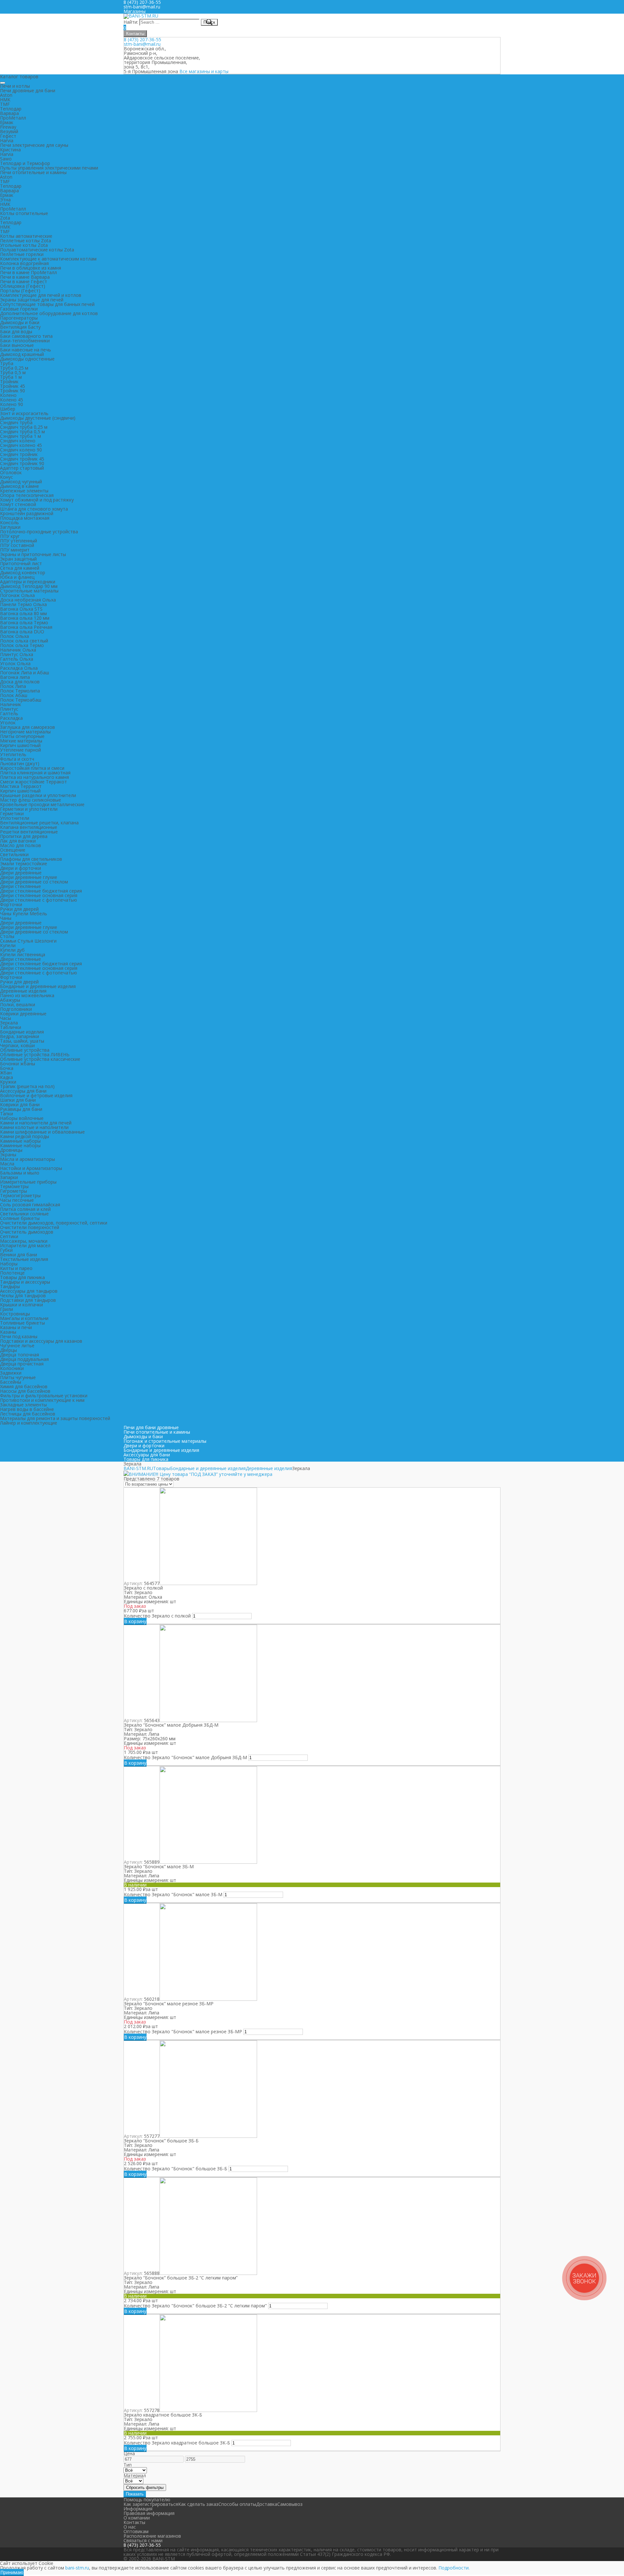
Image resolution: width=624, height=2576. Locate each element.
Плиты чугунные (18, 1377)
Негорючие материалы (25, 732)
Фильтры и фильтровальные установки (44, 1396)
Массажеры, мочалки (24, 1241)
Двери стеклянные (20, 886)
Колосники (12, 1368)
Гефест (8, 136)
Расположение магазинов (152, 2536)
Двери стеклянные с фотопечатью (39, 900)
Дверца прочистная (22, 1364)
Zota (5, 218)
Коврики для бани (20, 1104)
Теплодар (11, 109)
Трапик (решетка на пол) (27, 1086)
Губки (6, 1250)
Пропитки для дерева (24, 836)
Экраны (8, 1155)
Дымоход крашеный (22, 354)
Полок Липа (13, 686)
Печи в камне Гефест (24, 281)
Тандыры (10, 1286)
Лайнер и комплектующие (29, 1423)
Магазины (135, 11)
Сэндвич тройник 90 (22, 463)
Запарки (9, 1177)
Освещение (13, 850)
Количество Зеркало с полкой (157, 1616)
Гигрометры (13, 1191)
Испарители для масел (25, 1245)
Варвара (9, 113)
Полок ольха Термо (22, 645)
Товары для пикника (22, 1277)
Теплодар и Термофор (25, 163)
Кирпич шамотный (20, 745)
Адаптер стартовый (22, 468)
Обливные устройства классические (40, 1059)
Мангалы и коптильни (24, 1318)
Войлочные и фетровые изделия (36, 1095)
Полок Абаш (14, 695)
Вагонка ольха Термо (24, 622)
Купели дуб (12, 950)
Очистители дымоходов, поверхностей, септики (54, 1223)
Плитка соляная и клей (25, 1209)
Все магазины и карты (204, 71)
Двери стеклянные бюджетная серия (41, 891)
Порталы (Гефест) (20, 291)
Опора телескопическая (27, 495)
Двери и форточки (20, 868)
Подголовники (16, 1009)
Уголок (8, 723)
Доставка (267, 2504)
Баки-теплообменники (25, 341)
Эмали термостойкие (24, 863)
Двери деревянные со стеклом (34, 882)
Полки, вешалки (18, 1004)
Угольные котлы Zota (24, 245)
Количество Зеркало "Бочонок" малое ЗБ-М (173, 1894)
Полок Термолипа (20, 691)
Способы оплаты (237, 2504)
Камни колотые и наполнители (34, 1127)
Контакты (135, 34)
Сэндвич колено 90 (21, 450)
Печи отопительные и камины (33, 172)
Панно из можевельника (27, 995)
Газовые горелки (19, 309)
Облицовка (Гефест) (23, 286)
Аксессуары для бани (23, 1091)
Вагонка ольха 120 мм (25, 618)
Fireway (8, 127)
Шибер (8, 409)
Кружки (8, 1082)
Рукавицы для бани (21, 1109)
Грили (6, 1309)
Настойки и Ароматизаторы (31, 1168)
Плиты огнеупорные (22, 736)
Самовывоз (290, 2504)
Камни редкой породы (25, 1136)
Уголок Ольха (15, 663)
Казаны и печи (16, 1327)
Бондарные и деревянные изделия (38, 986)
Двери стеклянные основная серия (39, 895)
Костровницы (15, 1314)
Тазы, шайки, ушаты (22, 1041)
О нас (130, 2527)
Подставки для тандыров (28, 1300)
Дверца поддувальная (24, 1359)
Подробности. (454, 2568)
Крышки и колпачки (21, 1305)
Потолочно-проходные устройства (39, 532)
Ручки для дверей (19, 909)
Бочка (7, 1068)
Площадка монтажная (25, 518)
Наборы (9, 1264)
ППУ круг (10, 536)
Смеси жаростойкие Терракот (33, 782)
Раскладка (11, 718)
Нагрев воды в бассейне (27, 1409)
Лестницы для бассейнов (28, 1414)
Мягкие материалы (21, 741)
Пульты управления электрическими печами (49, 168)
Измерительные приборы (28, 1182)
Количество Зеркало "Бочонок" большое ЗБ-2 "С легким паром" (195, 2306)
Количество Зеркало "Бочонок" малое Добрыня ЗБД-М (185, 1757)
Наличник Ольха (18, 650)
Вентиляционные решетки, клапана (39, 823)
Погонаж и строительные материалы (165, 1441)
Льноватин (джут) (20, 763)
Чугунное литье (17, 1345)
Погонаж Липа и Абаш (25, 673)
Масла (7, 1164)
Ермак (7, 122)
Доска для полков (20, 682)
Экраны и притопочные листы (33, 554)
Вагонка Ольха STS (21, 609)
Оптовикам (136, 2531)
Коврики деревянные (23, 1014)
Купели (8, 945)
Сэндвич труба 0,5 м (22, 431)
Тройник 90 (13, 391)
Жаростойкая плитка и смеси (32, 768)
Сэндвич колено (18, 441)
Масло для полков (20, 845)
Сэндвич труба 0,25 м (24, 427)
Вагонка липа (15, 677)
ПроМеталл (13, 118)
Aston (6, 95)
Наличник (11, 704)
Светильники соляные (24, 1214)
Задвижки (11, 1373)
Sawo (6, 159)
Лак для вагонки (18, 841)
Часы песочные (17, 1200)
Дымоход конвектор (23, 572)
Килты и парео (16, 1268)
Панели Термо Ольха (23, 604)
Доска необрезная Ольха (28, 600)
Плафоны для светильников (31, 859)
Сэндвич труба (16, 422)
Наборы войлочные (22, 1118)
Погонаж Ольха (17, 595)
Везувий (9, 131)
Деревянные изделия (23, 991)
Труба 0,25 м (14, 368)
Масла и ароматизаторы (27, 1159)
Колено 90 (12, 404)
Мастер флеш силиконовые (31, 800)
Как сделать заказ (198, 2504)
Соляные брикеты (20, 1218)
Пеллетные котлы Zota (26, 241)
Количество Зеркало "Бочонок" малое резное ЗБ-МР (183, 2031)
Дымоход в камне (19, 486)
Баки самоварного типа (26, 336)
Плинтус (9, 709)
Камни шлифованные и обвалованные (42, 1132)
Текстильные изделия (24, 1259)
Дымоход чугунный (21, 482)
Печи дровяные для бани (28, 90)
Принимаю (12, 2572)
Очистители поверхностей (30, 1227)
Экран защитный (18, 559)
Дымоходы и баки (20, 322)
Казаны (8, 1332)
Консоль (9, 522)
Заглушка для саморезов (27, 727)
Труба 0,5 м (13, 372)
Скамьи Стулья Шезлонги (28, 941)
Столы (7, 936)
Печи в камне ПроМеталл (28, 272)
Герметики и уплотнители (29, 809)
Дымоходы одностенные (27, 359)
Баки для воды (16, 331)
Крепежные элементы (24, 491)
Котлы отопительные (24, 213)
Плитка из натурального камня (34, 777)
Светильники (14, 854)
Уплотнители (15, 818)
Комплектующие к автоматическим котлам (48, 259)
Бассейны (11, 1382)
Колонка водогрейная (24, 263)
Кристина (10, 150)
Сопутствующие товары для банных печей (47, 304)
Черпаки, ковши (17, 1045)
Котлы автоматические (26, 236)
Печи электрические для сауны (34, 145)
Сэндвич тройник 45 (22, 459)
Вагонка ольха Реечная (26, 627)
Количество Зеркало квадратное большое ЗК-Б (177, 2443)
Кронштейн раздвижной (27, 513)
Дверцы (8, 1350)
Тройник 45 (13, 386)
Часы (6, 1018)
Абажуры (10, 1000)
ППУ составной (17, 545)
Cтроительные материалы (29, 591)
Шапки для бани (18, 1100)
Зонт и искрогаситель (24, 413)
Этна (5, 200)
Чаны (6, 918)
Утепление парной (20, 750)
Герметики (12, 813)
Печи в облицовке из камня (31, 268)
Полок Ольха (14, 636)
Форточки (11, 904)
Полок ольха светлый (24, 641)
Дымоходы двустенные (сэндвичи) (38, 418)
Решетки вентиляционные (29, 832)
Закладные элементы (23, 1405)
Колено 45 (12, 400)
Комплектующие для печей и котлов (41, 295)
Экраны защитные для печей (32, 300)
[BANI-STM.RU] (141, 16)
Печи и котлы (15, 86)
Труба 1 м (11, 377)
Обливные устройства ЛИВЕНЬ (35, 1054)
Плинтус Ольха (17, 654)
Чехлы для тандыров (23, 1295)
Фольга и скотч (17, 759)
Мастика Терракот (21, 786)
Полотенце (12, 1273)
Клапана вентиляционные (29, 827)
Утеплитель (13, 754)
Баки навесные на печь (26, 350)
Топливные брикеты (22, 1323)
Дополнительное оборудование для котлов (49, 313)
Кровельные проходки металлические (42, 804)
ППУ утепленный (19, 541)
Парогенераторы (19, 318)
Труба (7, 363)
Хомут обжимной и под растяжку (37, 500)
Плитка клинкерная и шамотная (35, 773)
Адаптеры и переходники (28, 582)
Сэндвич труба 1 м (20, 436)
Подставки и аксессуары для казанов (41, 1341)
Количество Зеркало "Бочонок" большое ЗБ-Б (175, 2169)
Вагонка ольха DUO (22, 632)
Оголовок (11, 472)
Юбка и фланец (17, 577)
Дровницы (11, 1150)
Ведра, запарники (19, 1036)
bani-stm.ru (77, 2568)
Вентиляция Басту (20, 327)
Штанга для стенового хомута (34, 509)
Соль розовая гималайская (30, 1205)
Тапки (6, 1114)
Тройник (9, 381)
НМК (5, 100)
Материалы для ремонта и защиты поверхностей (55, 1418)
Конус (6, 477)
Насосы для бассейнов (25, 1391)
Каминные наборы (20, 1141)
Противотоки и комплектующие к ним (42, 1400)
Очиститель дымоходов (27, 1232)
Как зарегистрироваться (151, 2504)
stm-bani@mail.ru (142, 7)
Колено (8, 395)
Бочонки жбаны (18, 1064)
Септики (9, 1236)
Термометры (14, 1186)
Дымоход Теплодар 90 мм (29, 586)
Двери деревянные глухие (29, 877)
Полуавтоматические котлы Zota (37, 250)
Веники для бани (19, 1255)
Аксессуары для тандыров (29, 1291)
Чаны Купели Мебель (24, 914)
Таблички (11, 1027)
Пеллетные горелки (22, 254)
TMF (5, 104)
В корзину (135, 1621)
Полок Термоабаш (21, 700)
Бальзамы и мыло (20, 1173)
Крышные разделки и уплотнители (38, 795)
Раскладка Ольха (19, 668)
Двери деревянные (21, 873)
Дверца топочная (19, 1355)
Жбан (6, 1073)
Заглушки (10, 527)
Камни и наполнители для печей (36, 1123)
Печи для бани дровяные (151, 1427)
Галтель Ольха (17, 659)
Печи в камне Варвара (25, 277)
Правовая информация (149, 2513)
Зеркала (9, 1023)
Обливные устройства (25, 1050)
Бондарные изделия (22, 1032)
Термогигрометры (20, 1195)
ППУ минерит (15, 550)
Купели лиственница (23, 954)
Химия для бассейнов (24, 1386)
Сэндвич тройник (19, 454)
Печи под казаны (19, 1336)
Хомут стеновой (18, 504)
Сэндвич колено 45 (21, 445)
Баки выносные (17, 345)
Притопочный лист (21, 563)
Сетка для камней (20, 568)
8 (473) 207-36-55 (143, 39)
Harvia (7, 140)
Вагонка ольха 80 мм (23, 613)
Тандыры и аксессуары (25, 1282)
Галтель (9, 713)
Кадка (6, 1077)
